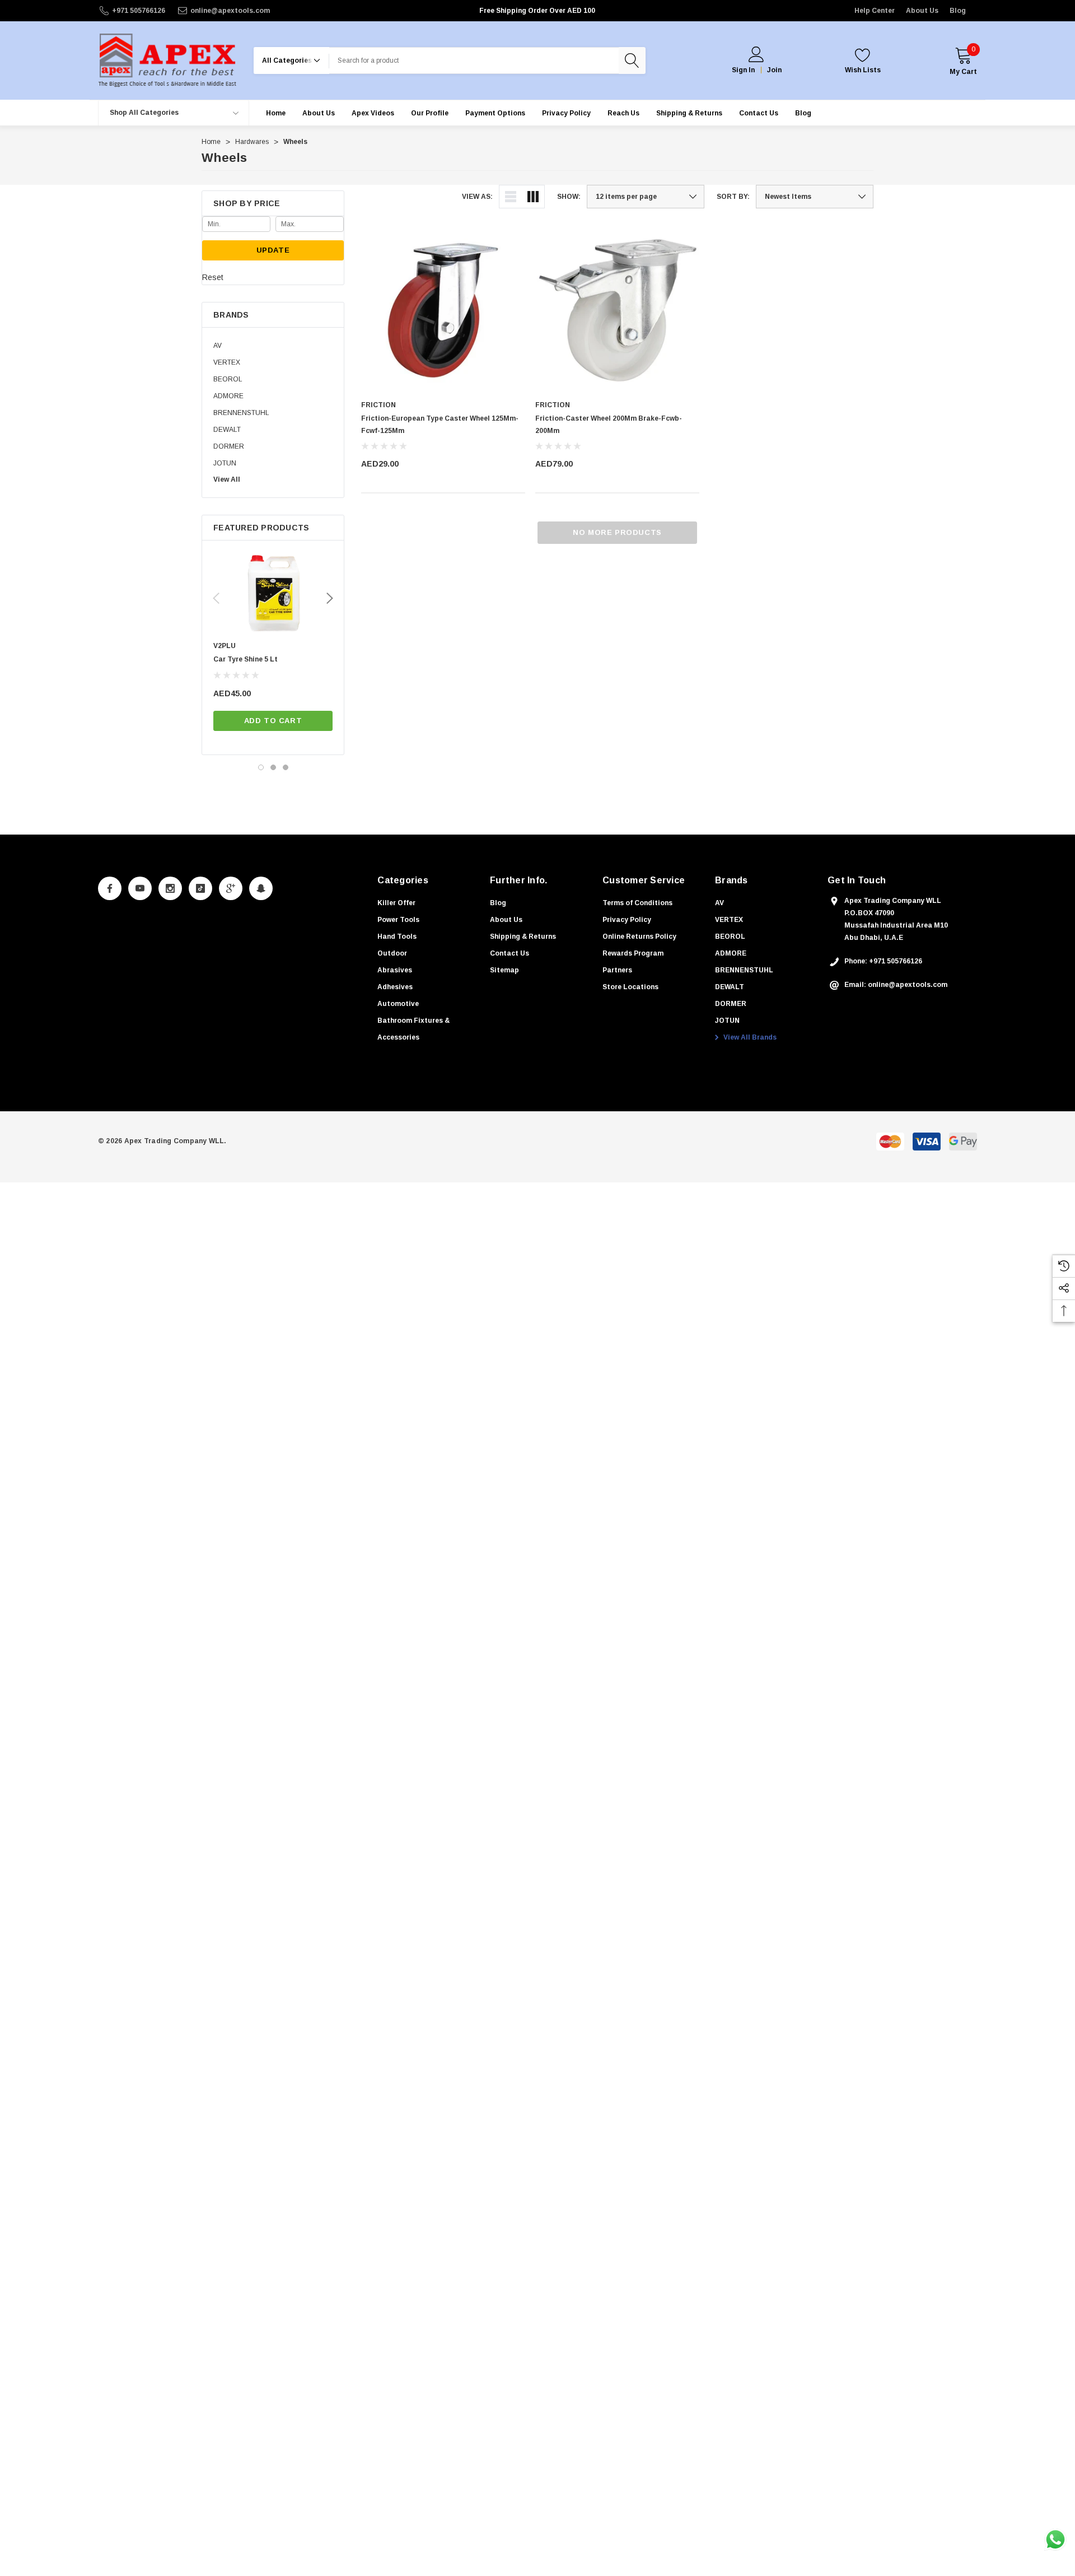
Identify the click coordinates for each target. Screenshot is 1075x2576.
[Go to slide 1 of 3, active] (261, 767)
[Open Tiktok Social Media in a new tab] (200, 888)
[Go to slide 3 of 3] (286, 767)
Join (774, 70)
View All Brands (749, 1037)
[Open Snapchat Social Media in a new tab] (261, 888)
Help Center (875, 11)
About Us (922, 11)
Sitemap (504, 970)
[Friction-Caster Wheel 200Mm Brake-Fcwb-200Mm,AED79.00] (617, 310)
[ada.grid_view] (533, 197)
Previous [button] (216, 598)
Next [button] (330, 598)
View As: (477, 197)
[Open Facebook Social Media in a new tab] (110, 888)
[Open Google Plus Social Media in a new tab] (231, 888)
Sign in (743, 70)
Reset (213, 277)
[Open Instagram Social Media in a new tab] (170, 888)
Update (273, 250)
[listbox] (815, 197)
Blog (958, 11)
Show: (569, 197)
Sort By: (733, 197)
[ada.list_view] (511, 197)
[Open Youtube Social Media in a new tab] (140, 888)
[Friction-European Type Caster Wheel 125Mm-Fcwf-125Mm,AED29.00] (443, 310)
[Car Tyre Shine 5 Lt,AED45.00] (273, 594)
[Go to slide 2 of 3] (273, 767)
